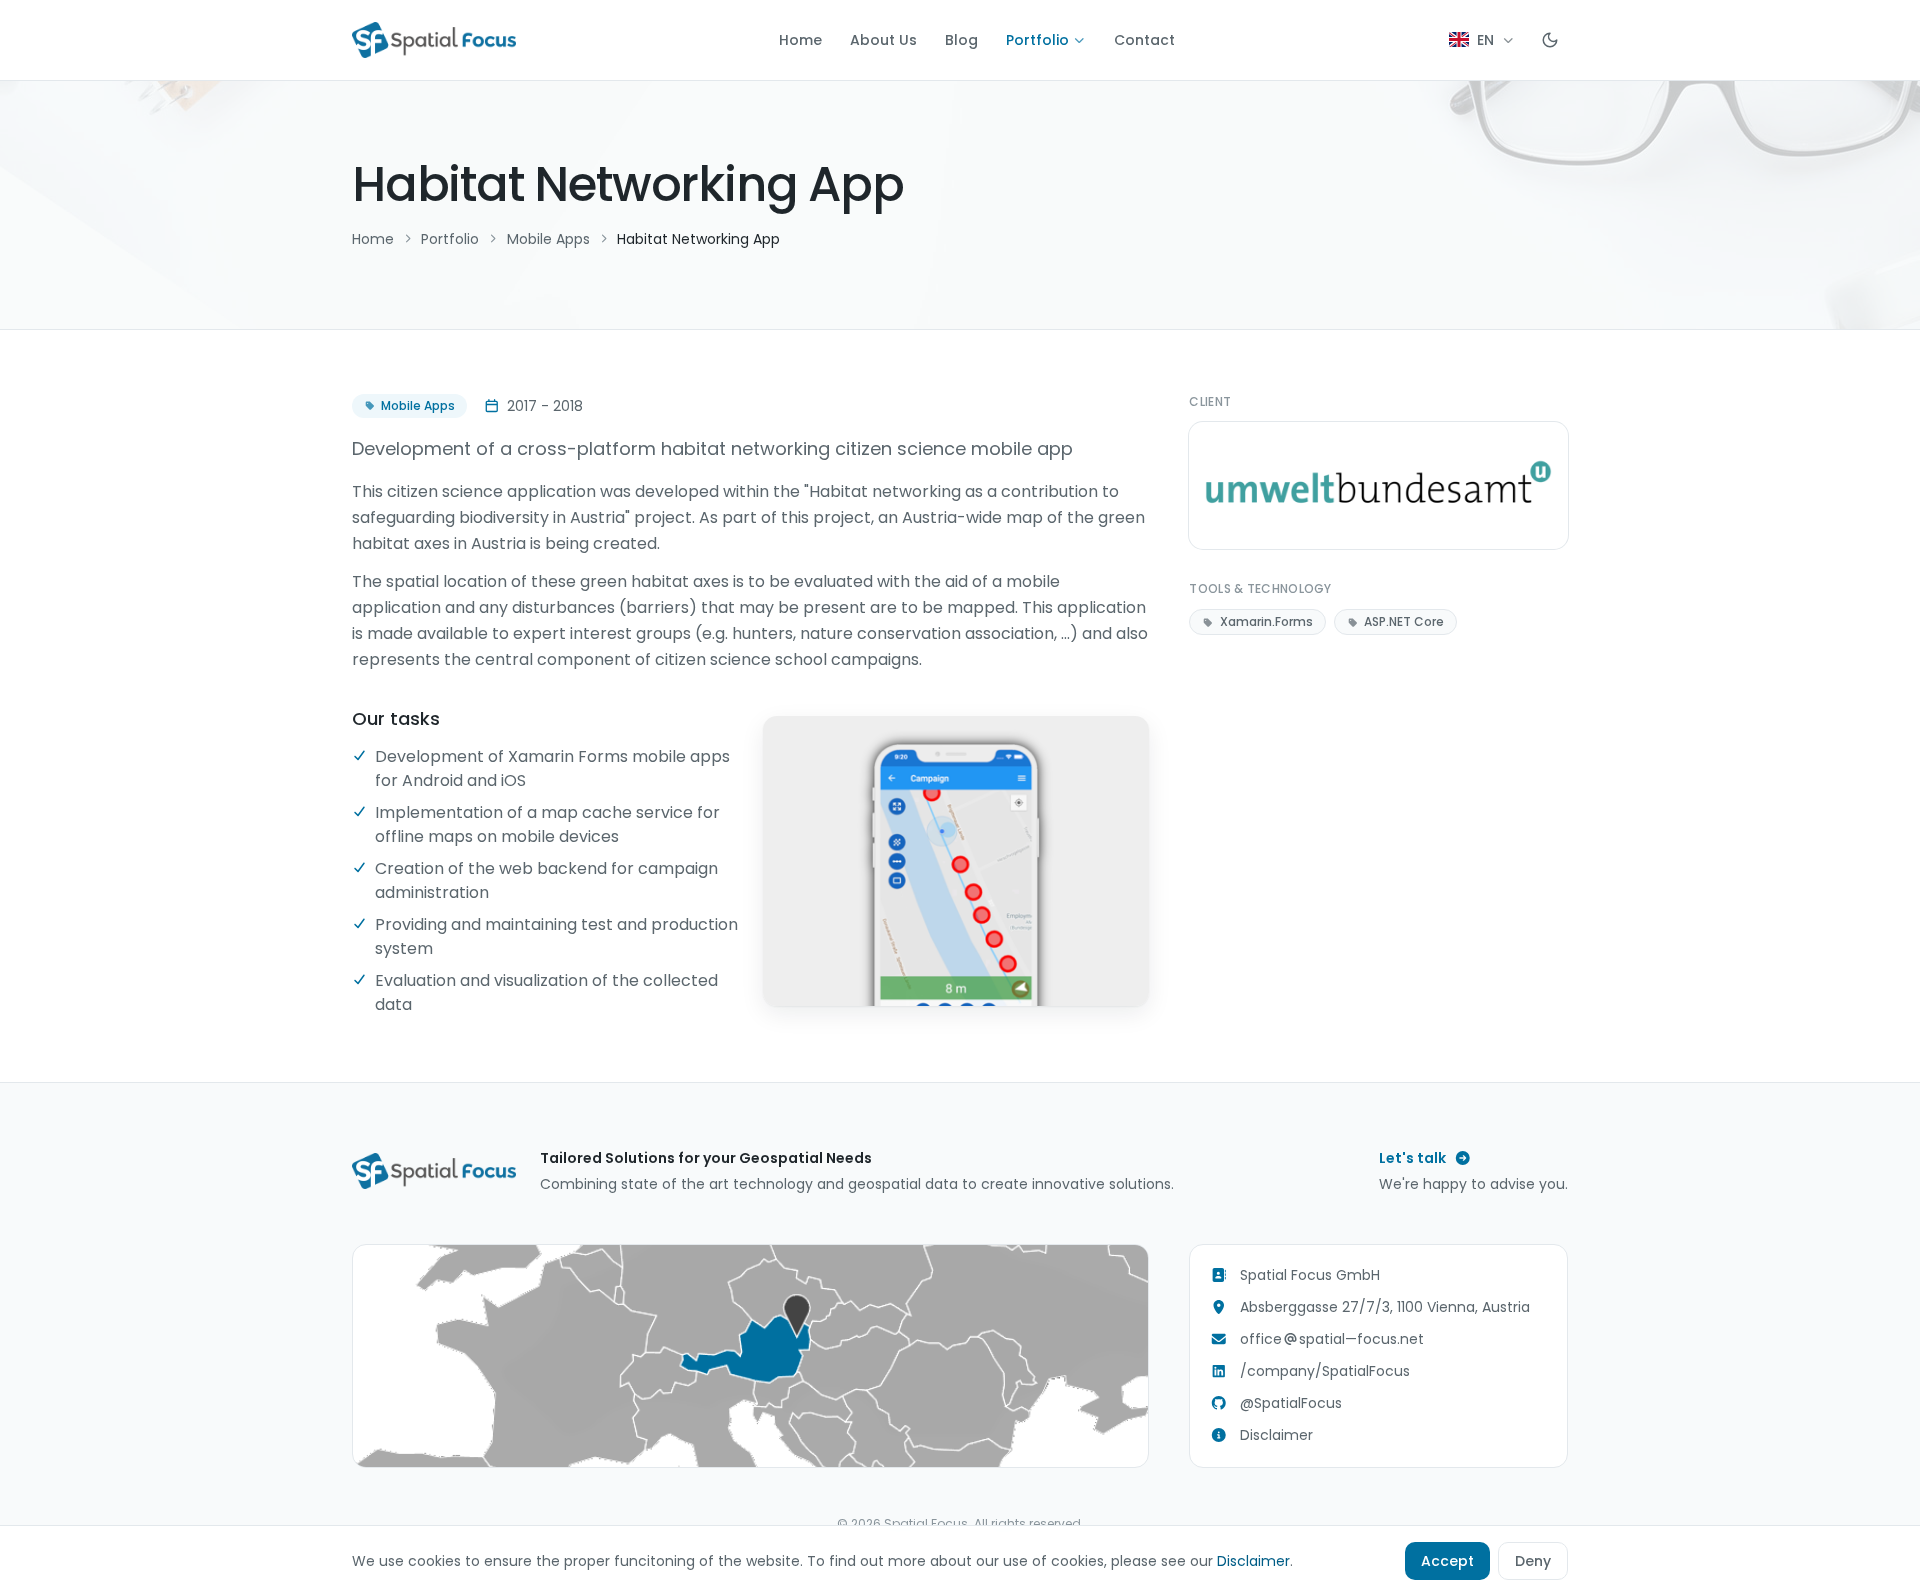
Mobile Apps (548, 239)
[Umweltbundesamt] (1378, 485)
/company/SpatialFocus (1325, 1371)
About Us (883, 40)
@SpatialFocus (1291, 1403)
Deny (1533, 1561)
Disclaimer (1276, 1435)
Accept (1447, 1561)
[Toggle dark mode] (1550, 40)
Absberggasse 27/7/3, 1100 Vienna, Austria (1385, 1307)
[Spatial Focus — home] (434, 40)
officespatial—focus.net (1332, 1339)
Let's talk (1412, 1158)
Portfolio (1037, 40)
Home (800, 40)
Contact (1144, 40)
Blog (961, 40)
